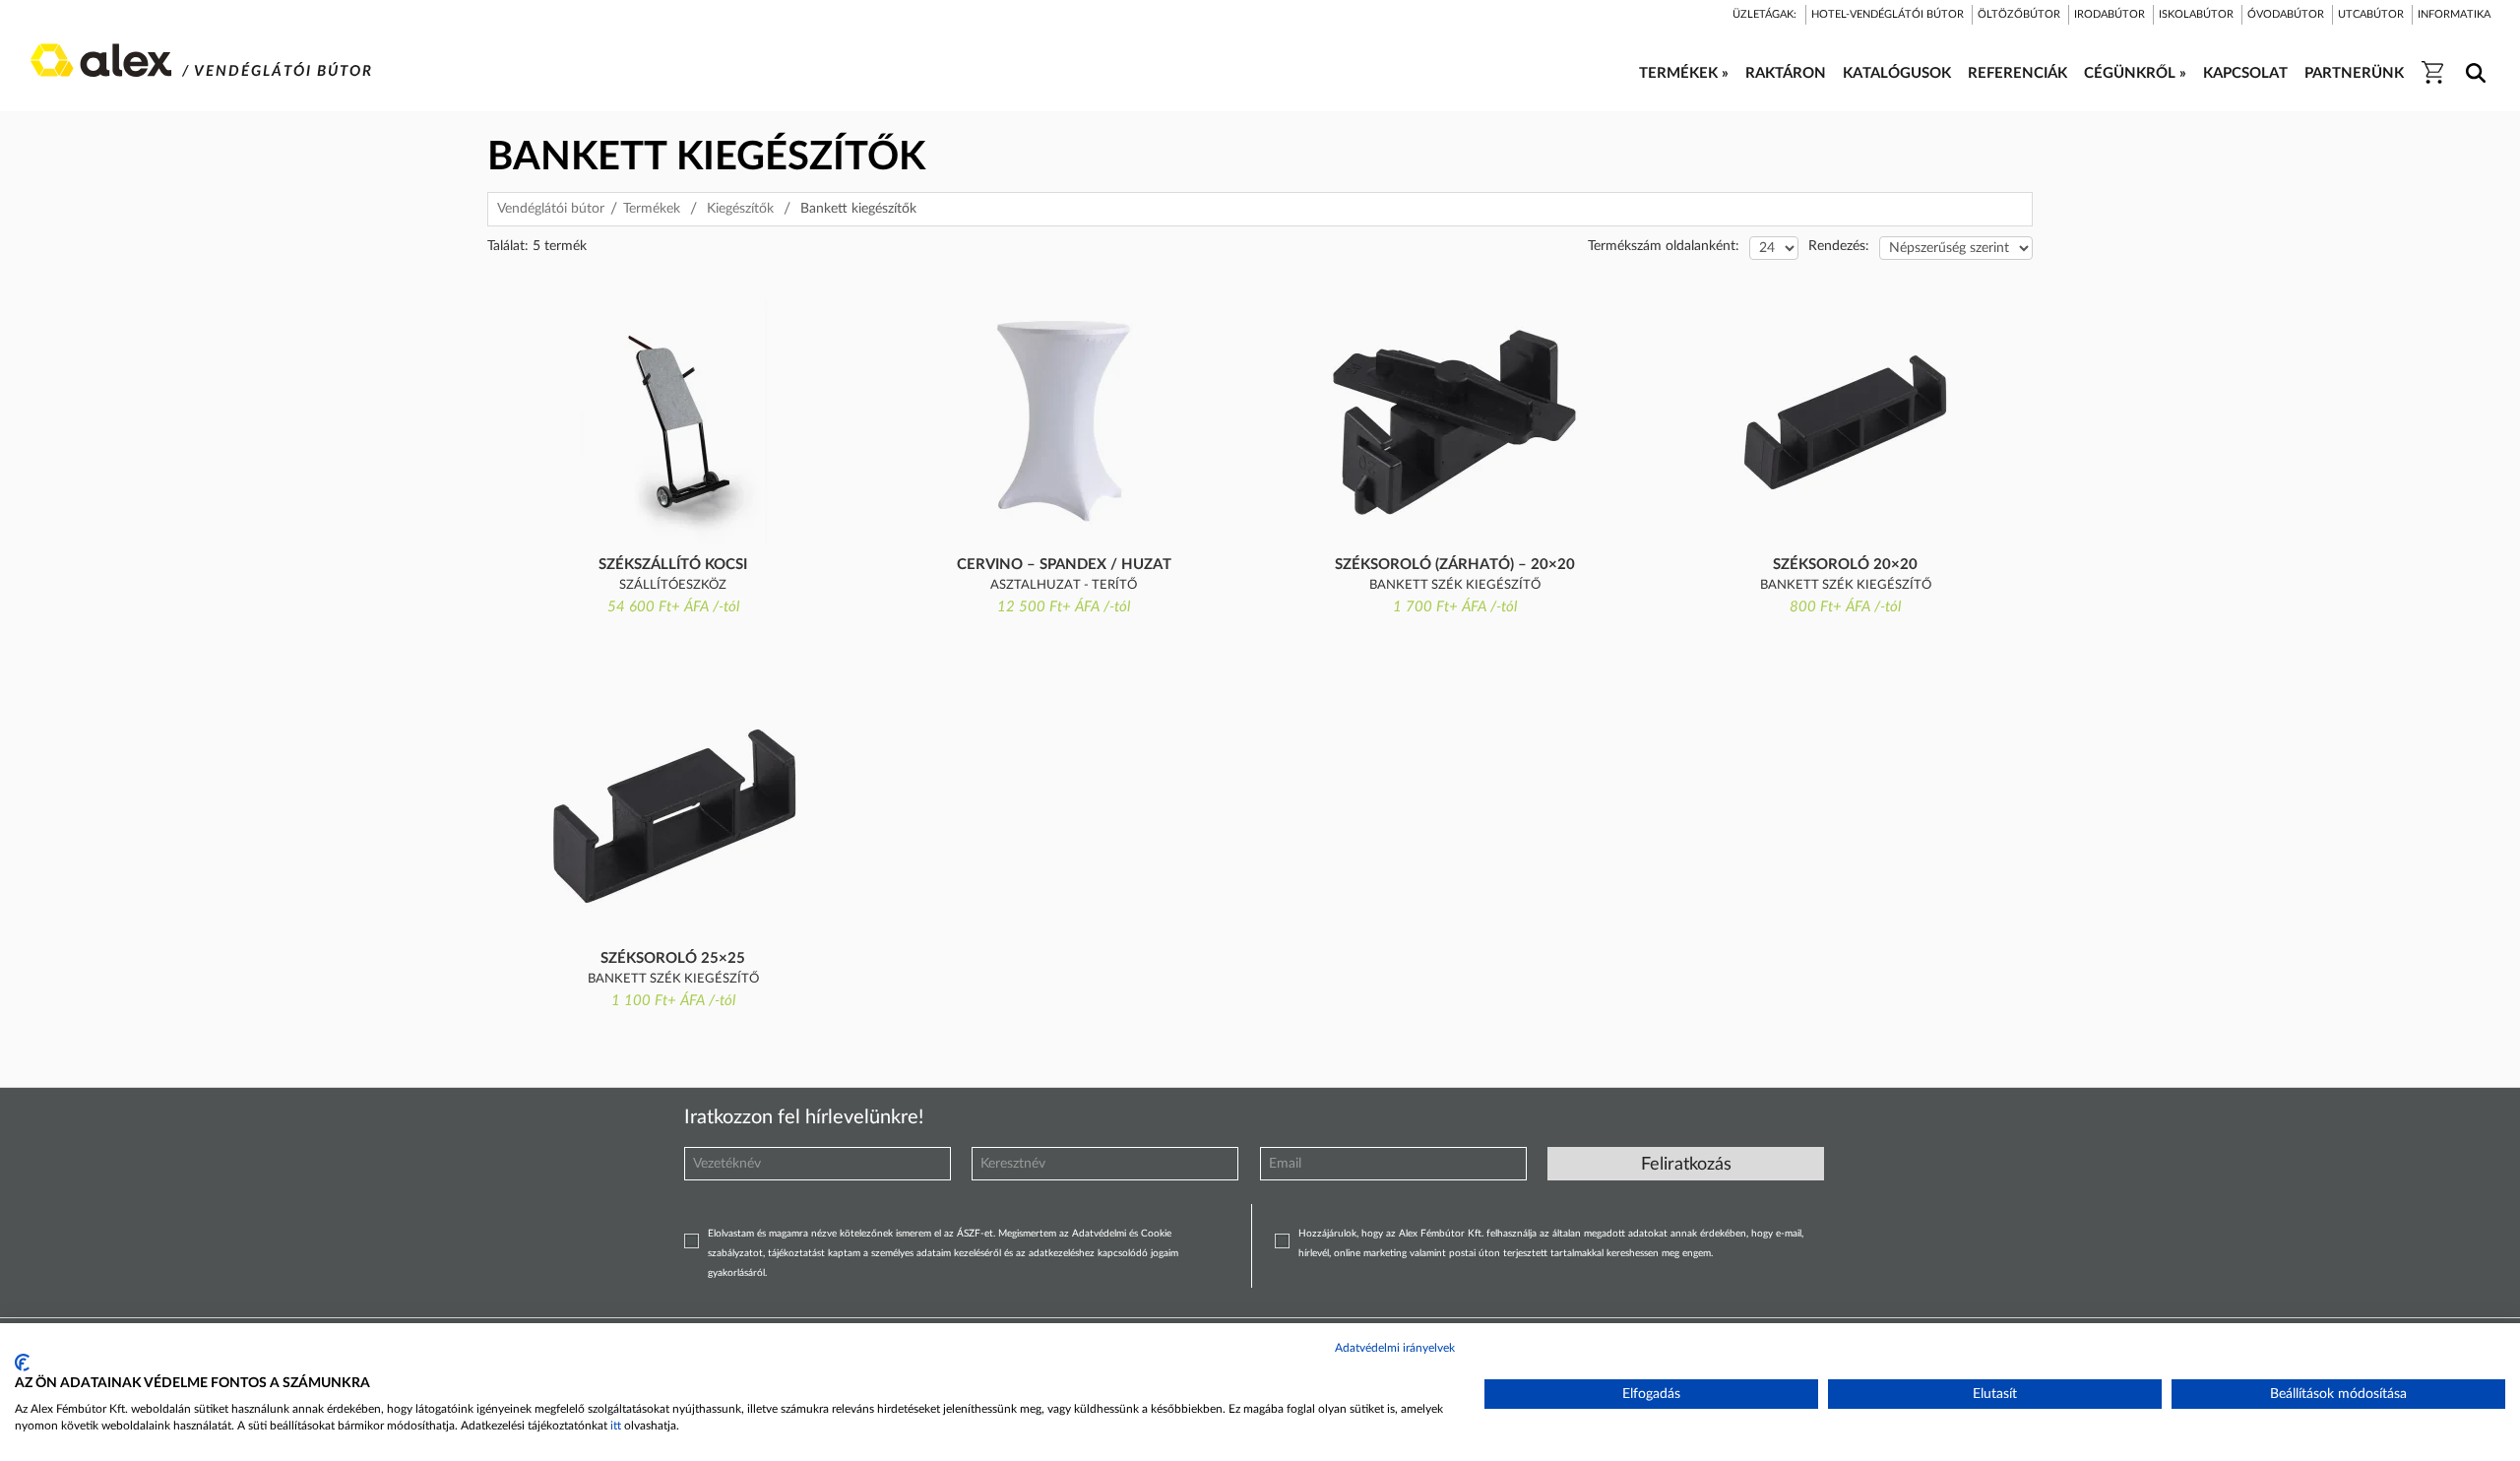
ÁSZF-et (975, 1234)
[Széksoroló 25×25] (673, 816)
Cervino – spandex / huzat (1064, 565)
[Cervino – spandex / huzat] (1064, 422)
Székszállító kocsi (673, 565)
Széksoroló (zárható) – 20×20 (1455, 565)
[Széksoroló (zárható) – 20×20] (1454, 422)
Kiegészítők (740, 209)
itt (616, 1426)
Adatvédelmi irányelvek (1395, 1348)
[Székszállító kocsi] (673, 422)
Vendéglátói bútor (551, 209)
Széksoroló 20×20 (1845, 565)
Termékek (652, 209)
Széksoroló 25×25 (673, 958)
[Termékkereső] (2472, 60)
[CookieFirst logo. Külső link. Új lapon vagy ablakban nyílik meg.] (22, 1363)
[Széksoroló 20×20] (1845, 422)
